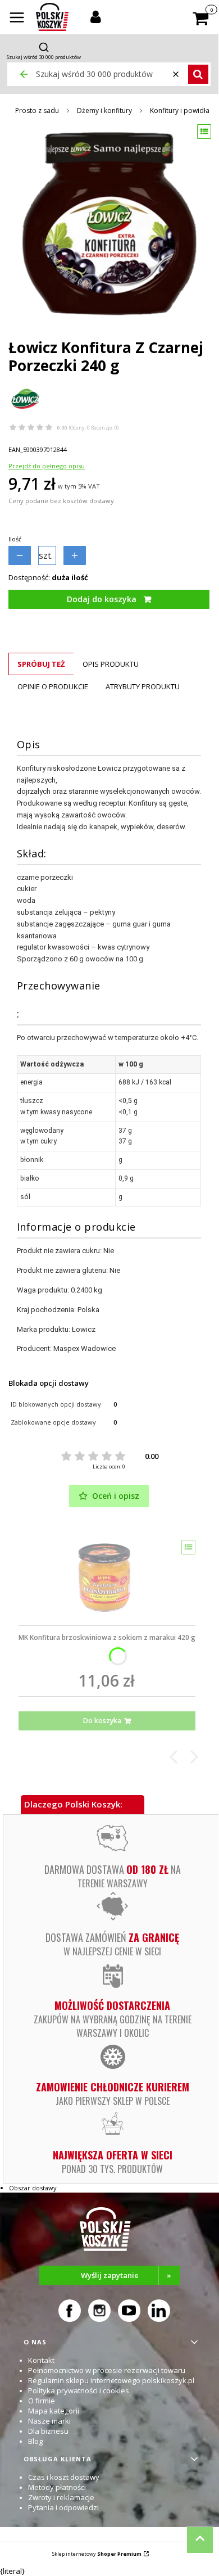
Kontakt (41, 2360)
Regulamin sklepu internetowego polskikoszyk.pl (111, 2380)
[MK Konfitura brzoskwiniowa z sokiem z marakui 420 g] (107, 1579)
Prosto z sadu (37, 110)
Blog (35, 2441)
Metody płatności (57, 2487)
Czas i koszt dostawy (64, 2477)
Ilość (15, 539)
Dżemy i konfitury (104, 110)
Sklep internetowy (97, 2554)
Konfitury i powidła (180, 110)
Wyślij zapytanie (126, 2275)
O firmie (42, 2401)
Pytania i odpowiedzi (63, 2507)
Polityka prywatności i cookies (79, 2390)
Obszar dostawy (33, 2188)
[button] (17, 19)
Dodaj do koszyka (102, 599)
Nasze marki (49, 2421)
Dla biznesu (48, 2431)
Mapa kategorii (54, 2411)
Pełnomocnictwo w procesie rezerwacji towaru (107, 2370)
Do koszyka (102, 1721)
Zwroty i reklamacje (61, 2497)
